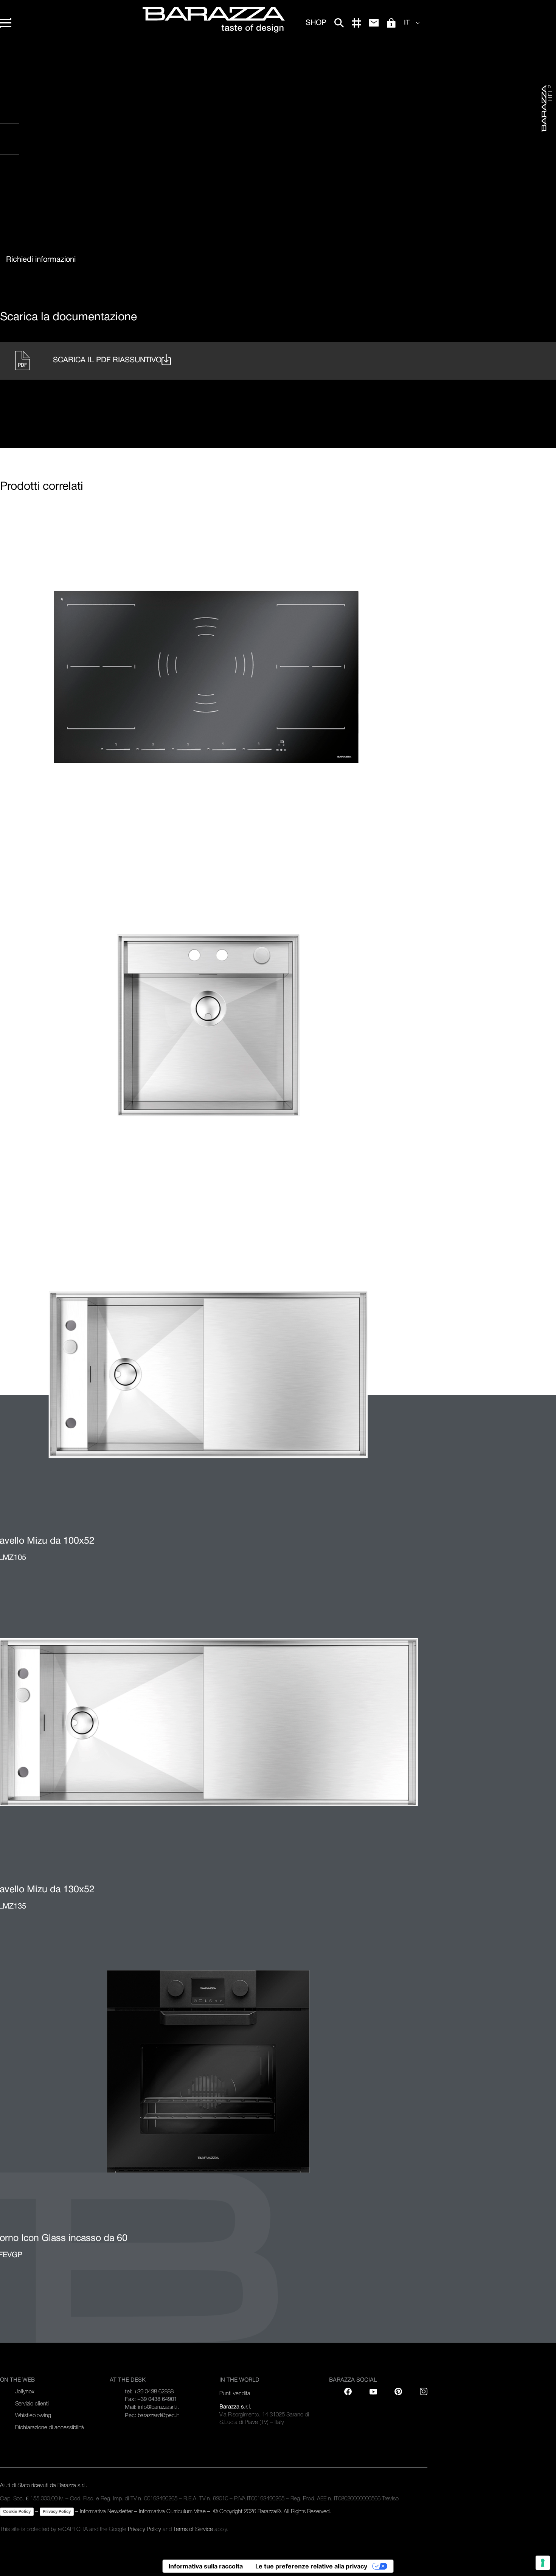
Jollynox (25, 2391)
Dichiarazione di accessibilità (50, 2427)
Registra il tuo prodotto (53, 117)
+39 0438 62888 (154, 2391)
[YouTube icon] (373, 2391)
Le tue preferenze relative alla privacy (311, 2566)
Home (7, 57)
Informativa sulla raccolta (206, 2566)
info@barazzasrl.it (158, 2407)
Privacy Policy (57, 2511)
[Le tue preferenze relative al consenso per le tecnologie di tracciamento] (543, 2563)
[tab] (41, 260)
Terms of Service (193, 2529)
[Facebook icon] (43, 185)
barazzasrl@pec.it (158, 2415)
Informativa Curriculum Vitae (172, 2511)
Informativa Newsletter (106, 2511)
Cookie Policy (17, 2511)
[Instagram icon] (90, 185)
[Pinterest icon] (398, 2391)
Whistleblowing (33, 2415)
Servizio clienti (32, 2403)
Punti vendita (27, 148)
